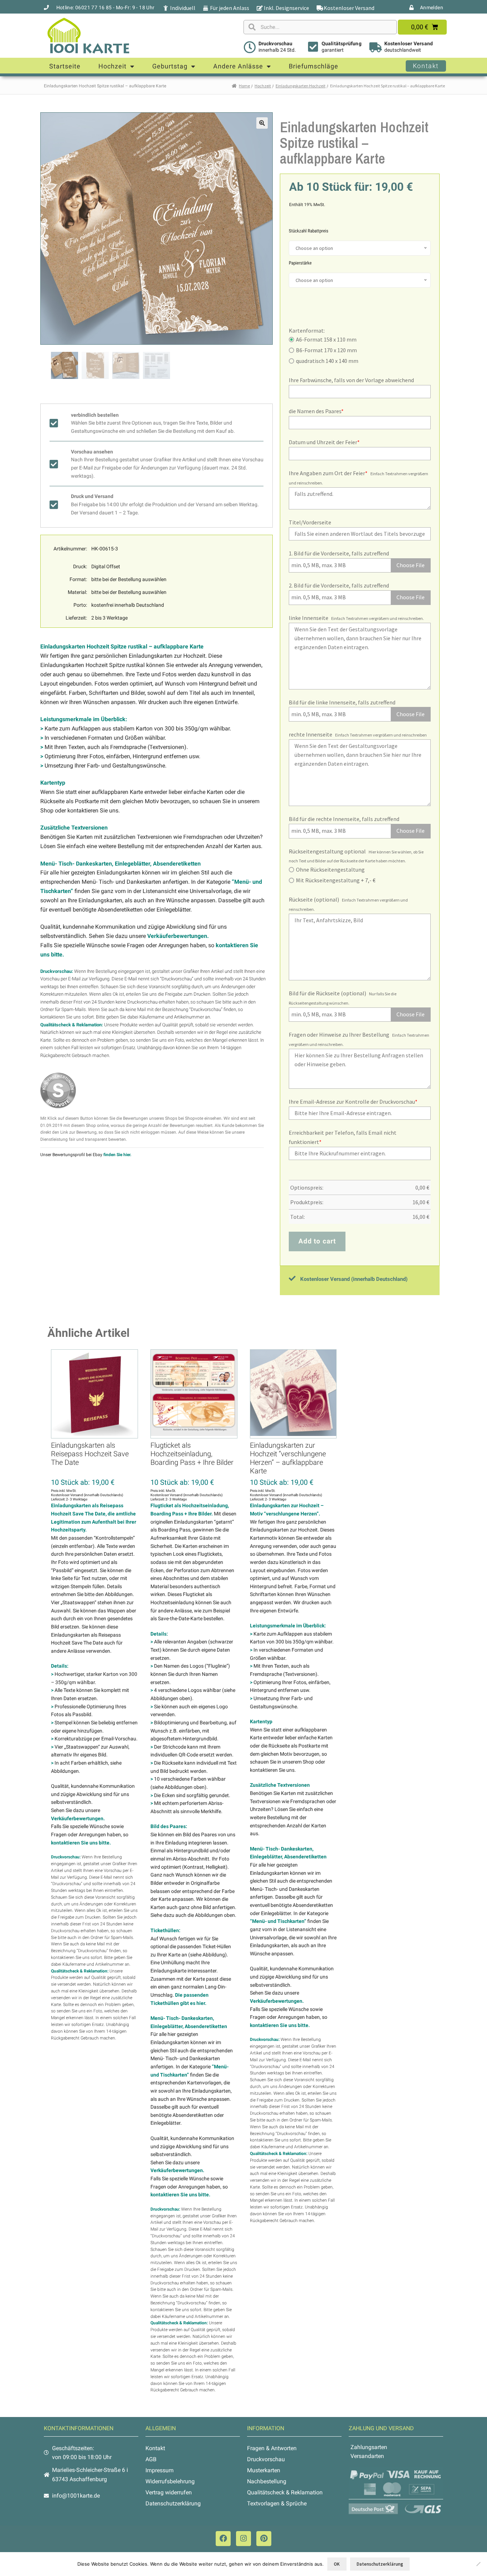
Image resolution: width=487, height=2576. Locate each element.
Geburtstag (170, 66)
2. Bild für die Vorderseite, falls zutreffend (339, 585)
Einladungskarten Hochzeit (301, 86)
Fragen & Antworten (272, 2448)
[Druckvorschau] (250, 47)
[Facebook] (223, 2539)
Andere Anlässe (238, 66)
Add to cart (317, 1241)
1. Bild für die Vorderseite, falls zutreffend (339, 553)
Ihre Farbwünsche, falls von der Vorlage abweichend (351, 380)
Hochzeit (112, 66)
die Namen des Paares (316, 411)
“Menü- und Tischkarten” (278, 1921)
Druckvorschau (275, 43)
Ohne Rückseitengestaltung (330, 869)
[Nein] (478, 2564)
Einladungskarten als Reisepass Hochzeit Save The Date (90, 1454)
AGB (151, 2459)
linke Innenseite (309, 618)
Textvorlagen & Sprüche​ (277, 2503)
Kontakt (155, 2448)
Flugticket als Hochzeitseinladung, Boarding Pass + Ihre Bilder (192, 1454)
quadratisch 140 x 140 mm (327, 361)
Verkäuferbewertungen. (178, 936)
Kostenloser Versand (409, 43)
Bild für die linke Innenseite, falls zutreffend (342, 702)
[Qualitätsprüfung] (313, 47)
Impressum (160, 2470)
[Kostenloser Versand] (376, 47)
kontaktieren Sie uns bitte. (81, 1843)
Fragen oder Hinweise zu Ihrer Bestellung (339, 1035)
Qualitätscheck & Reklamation (285, 2492)
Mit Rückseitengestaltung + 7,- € (336, 880)
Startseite (65, 66)
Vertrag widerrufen (169, 2492)
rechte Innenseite (311, 734)
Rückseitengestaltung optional (327, 851)
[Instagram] (243, 2539)
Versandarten (367, 2456)
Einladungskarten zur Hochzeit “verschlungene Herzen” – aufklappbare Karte (288, 1458)
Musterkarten (264, 2470)
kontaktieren (53, 1017)
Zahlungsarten (369, 2447)
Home (244, 86)
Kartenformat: (307, 330)
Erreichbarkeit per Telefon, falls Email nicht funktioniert (343, 1137)
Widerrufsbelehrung (170, 2481)
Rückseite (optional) (314, 899)
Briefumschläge (314, 66)
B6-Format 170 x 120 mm (326, 350)
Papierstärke (300, 263)
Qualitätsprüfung (342, 43)
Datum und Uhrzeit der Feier (324, 442)
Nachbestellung (267, 2481)
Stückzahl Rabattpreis (309, 231)
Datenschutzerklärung (173, 2503)
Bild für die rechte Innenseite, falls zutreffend (344, 819)
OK (337, 2564)
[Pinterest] (264, 2539)
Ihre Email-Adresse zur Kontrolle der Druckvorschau (353, 1102)
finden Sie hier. (117, 1155)
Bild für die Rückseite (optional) (327, 993)
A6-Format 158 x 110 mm (326, 339)
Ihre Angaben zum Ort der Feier (328, 473)
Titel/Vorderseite (310, 522)
